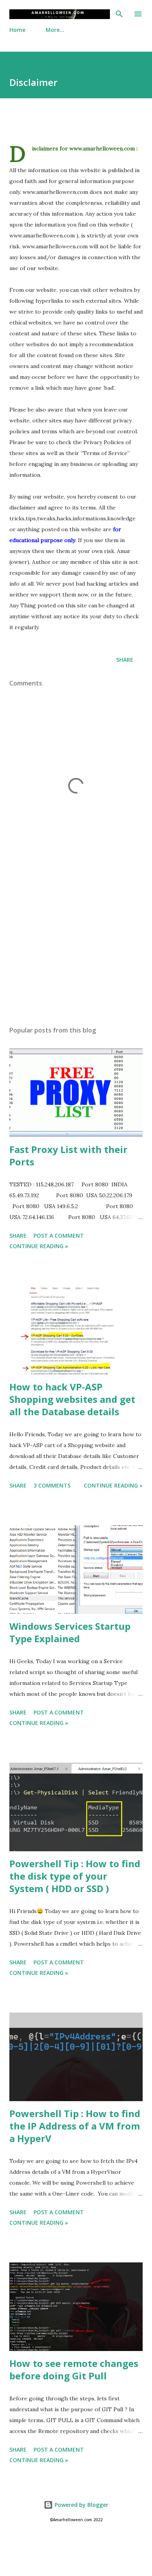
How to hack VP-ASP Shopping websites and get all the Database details (72, 1399)
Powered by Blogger (81, 2505)
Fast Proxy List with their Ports (68, 1155)
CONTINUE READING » (39, 1246)
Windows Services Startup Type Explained (70, 1632)
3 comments (52, 1485)
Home (17, 30)
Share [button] (125, 660)
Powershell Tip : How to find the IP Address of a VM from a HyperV (75, 2126)
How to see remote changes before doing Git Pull (74, 2369)
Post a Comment (59, 1236)
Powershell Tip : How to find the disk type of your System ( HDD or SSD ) (75, 1876)
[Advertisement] (76, 947)
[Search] (119, 14)
